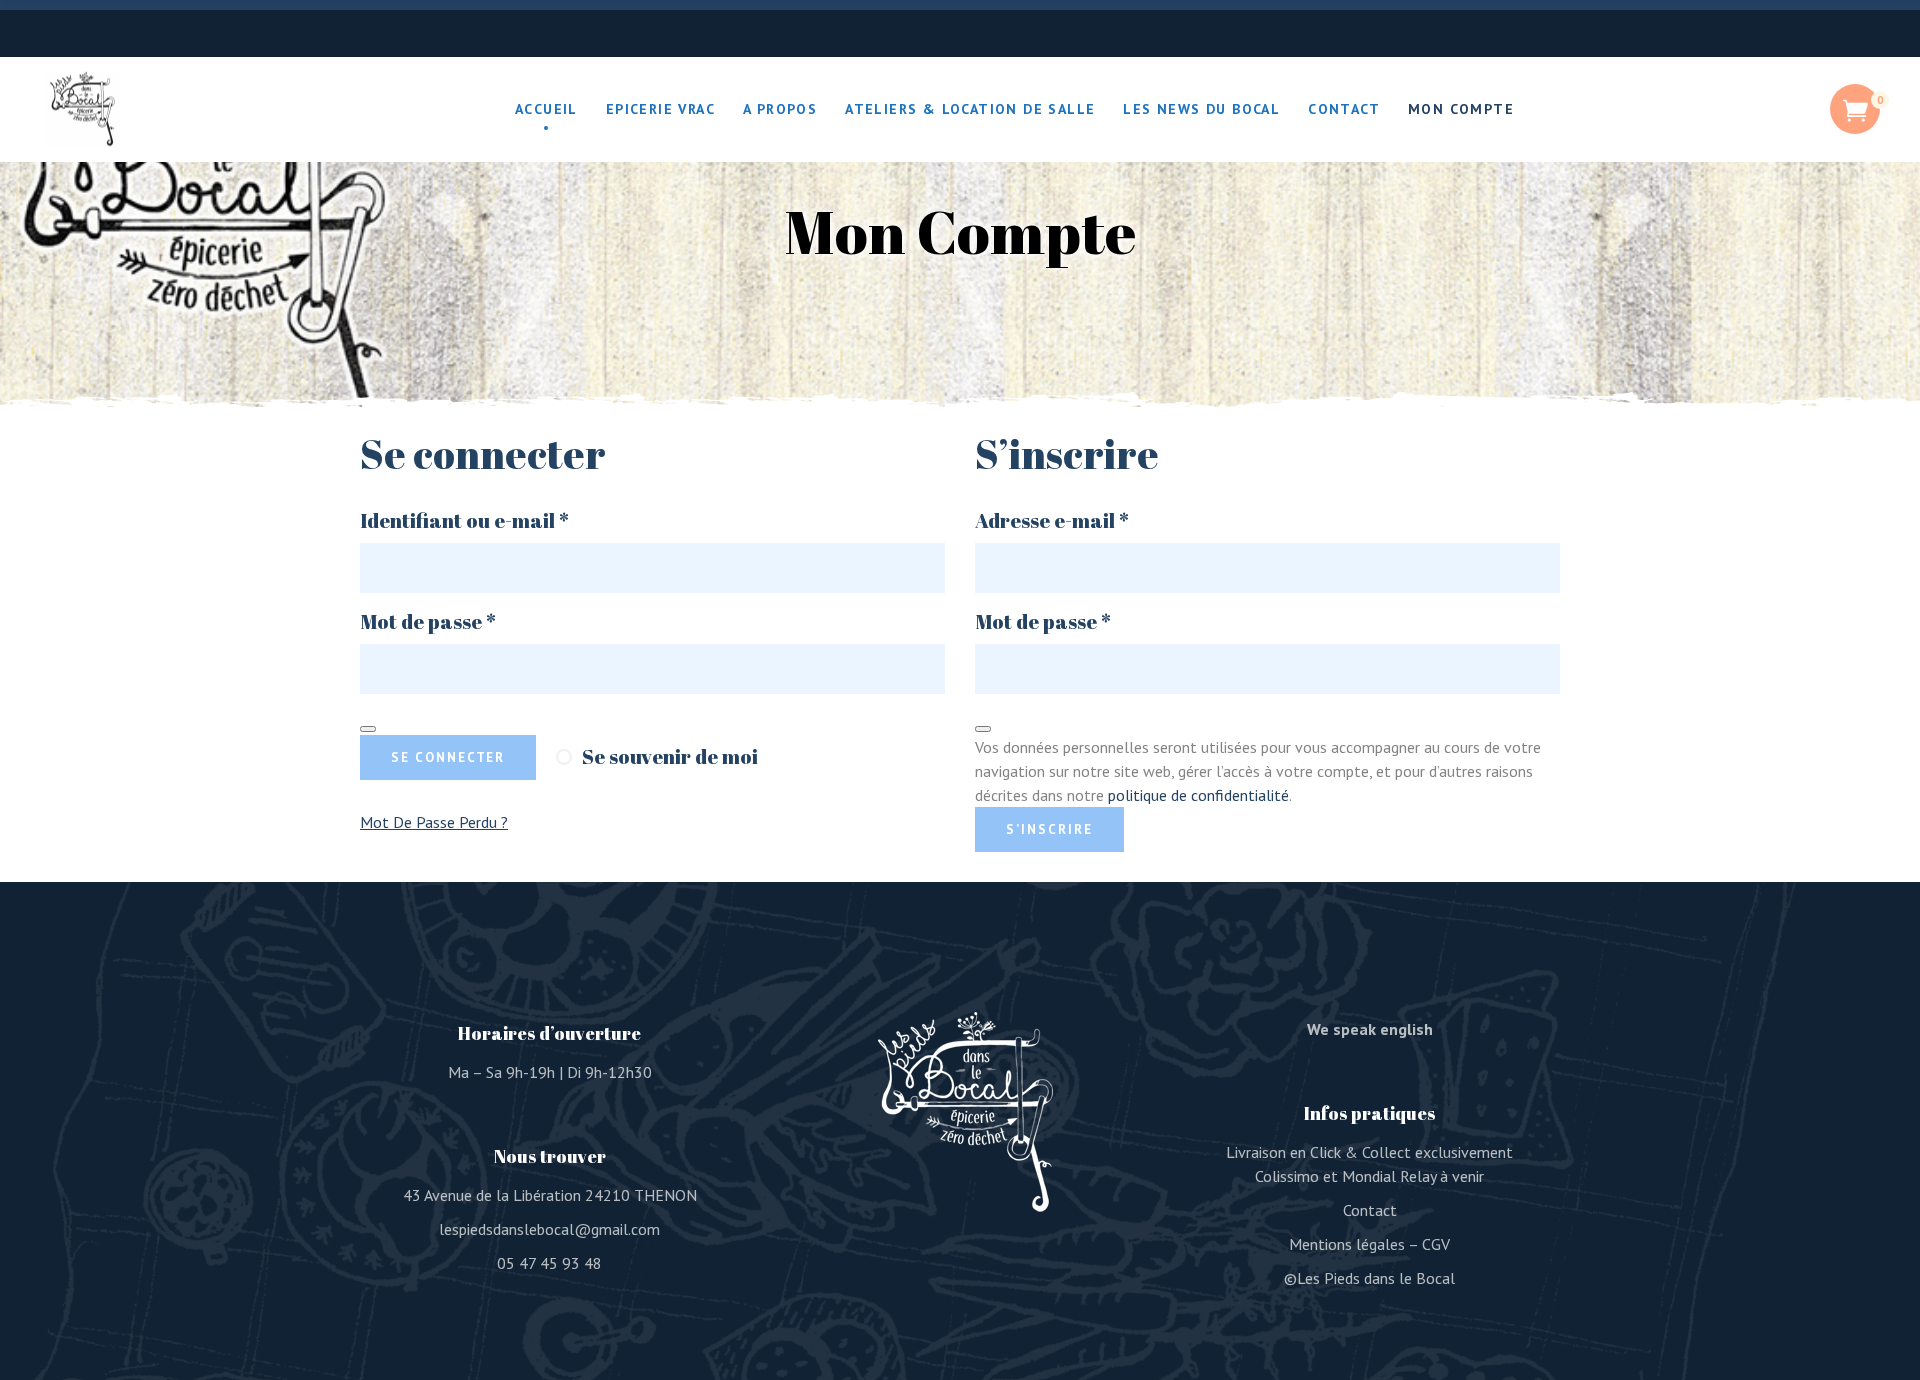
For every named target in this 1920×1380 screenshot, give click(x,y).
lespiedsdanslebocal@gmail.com (549, 1229)
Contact (1370, 1210)
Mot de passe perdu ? (434, 822)
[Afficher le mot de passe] (368, 729)
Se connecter (448, 757)
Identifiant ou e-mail (519, 521)
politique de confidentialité (1198, 795)
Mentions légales (1347, 1244)
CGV (1436, 1244)
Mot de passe (483, 622)
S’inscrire (1049, 829)
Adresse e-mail (1107, 521)
